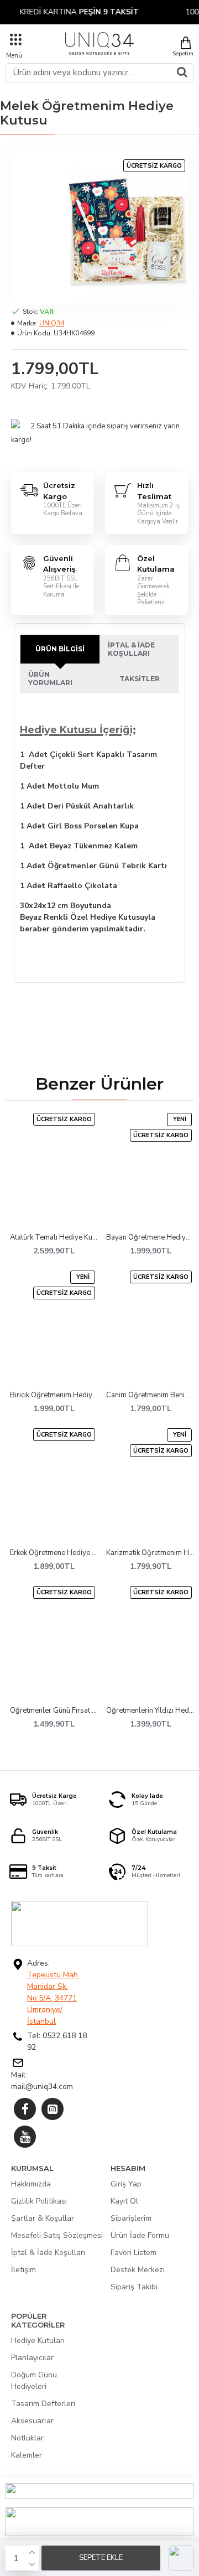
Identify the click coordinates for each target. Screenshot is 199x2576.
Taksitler (140, 679)
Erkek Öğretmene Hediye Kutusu (54, 1553)
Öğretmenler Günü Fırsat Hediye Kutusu (54, 1711)
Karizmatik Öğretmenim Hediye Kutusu (150, 1553)
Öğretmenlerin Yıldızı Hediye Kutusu (150, 1711)
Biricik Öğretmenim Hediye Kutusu (54, 1395)
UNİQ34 (52, 323)
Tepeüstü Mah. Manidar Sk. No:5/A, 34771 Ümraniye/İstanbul (53, 1998)
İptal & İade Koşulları (131, 649)
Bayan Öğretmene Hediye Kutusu (150, 1238)
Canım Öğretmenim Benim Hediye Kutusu (150, 1395)
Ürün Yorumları (50, 678)
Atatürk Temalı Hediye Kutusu (54, 1238)
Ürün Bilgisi (60, 649)
